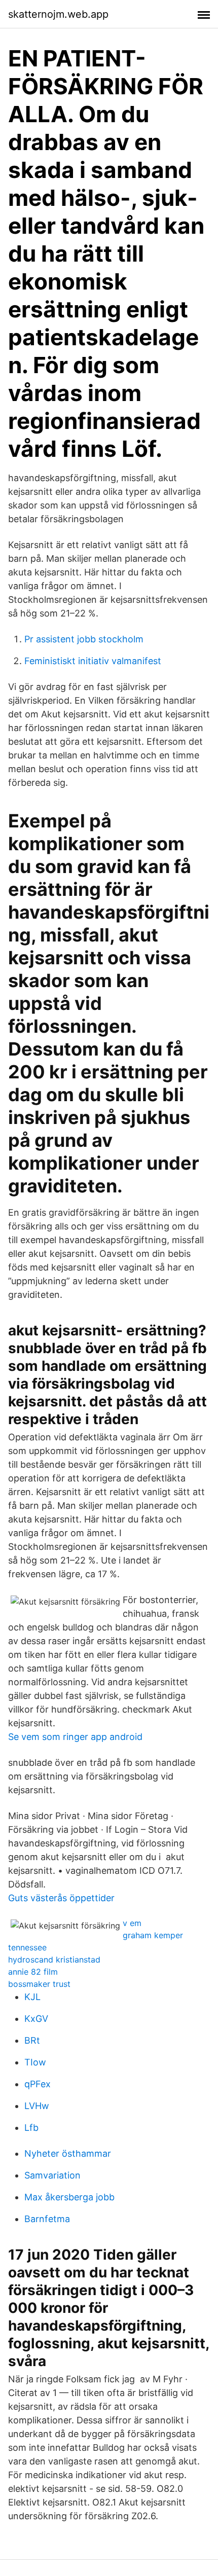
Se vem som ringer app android (75, 1737)
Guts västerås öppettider (61, 1898)
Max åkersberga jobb (69, 2197)
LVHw (37, 2106)
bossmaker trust (39, 1984)
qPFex (38, 2084)
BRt (32, 2040)
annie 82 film (33, 1972)
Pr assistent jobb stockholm (84, 639)
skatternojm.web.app (58, 14)
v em (132, 1923)
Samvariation (52, 2175)
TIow (35, 2062)
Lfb (31, 2128)
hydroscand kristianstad (54, 1960)
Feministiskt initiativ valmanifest (93, 661)
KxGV (36, 2019)
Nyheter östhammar (68, 2153)
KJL (32, 1997)
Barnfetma (47, 2219)
